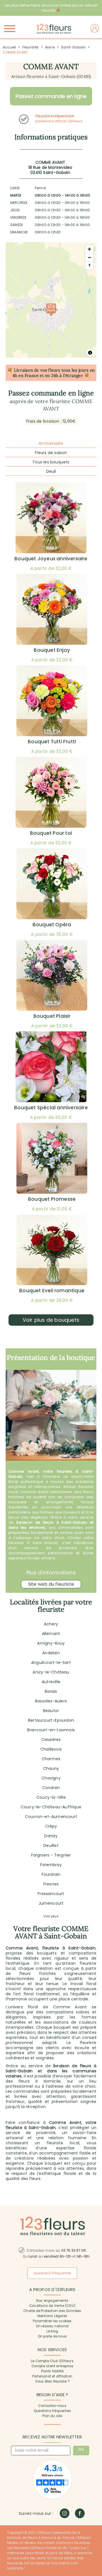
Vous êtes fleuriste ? (52, 2381)
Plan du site (52, 2416)
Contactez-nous (52, 2406)
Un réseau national (52, 2326)
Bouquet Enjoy (52, 650)
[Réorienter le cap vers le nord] (89, 266)
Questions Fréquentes (52, 2273)
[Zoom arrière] (89, 257)
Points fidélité (52, 2371)
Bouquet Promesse (52, 1199)
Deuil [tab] (51, 471)
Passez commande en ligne (51, 96)
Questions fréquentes (52, 2411)
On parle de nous (52, 2336)
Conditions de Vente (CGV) (52, 2306)
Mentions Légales (52, 2316)
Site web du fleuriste (51, 1584)
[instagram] (64, 2513)
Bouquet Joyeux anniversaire (51, 559)
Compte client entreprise (52, 2366)
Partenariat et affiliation (52, 2376)
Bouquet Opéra (52, 925)
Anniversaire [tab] (51, 443)
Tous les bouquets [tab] (51, 462)
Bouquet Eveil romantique (52, 1291)
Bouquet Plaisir (52, 1016)
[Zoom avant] (89, 249)
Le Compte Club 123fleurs (52, 2361)
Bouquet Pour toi (51, 833)
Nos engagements (52, 2301)
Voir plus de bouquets (51, 1320)
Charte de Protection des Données (52, 2311)
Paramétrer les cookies (52, 2321)
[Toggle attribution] (90, 353)
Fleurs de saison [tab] (51, 453)
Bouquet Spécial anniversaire (51, 1108)
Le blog (52, 2331)
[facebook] (80, 2513)
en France (28, 375)
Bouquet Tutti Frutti (52, 742)
